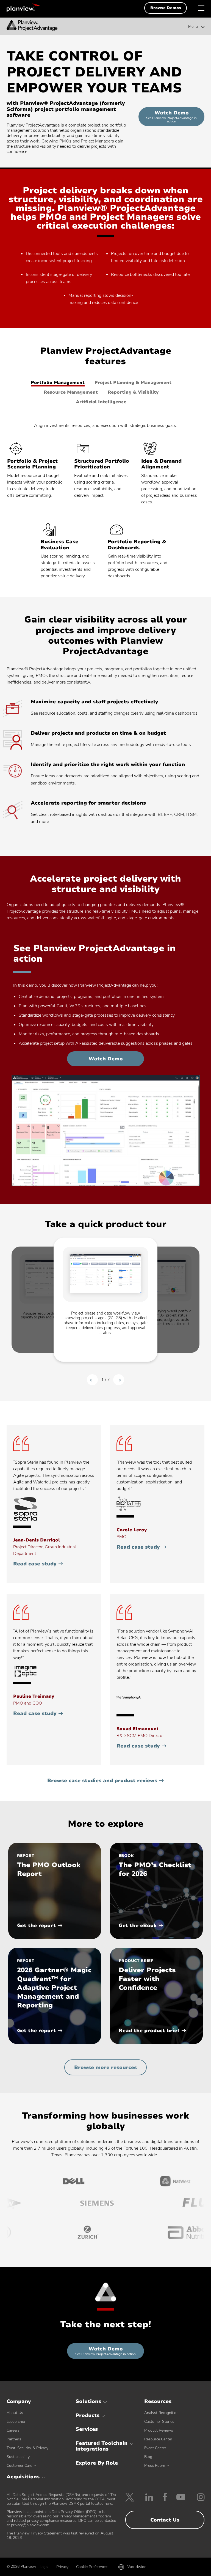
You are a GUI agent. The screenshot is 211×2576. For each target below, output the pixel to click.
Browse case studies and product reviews (102, 1781)
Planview (23, 8)
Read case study (38, 1564)
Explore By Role (97, 2463)
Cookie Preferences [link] (92, 2567)
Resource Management (71, 392)
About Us (15, 2413)
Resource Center (158, 2439)
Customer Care (19, 2466)
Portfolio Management (58, 383)
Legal (44, 2567)
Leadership (16, 2422)
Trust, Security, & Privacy (27, 2448)
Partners (14, 2439)
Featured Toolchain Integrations (102, 2446)
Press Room (155, 2466)
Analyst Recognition (161, 2413)
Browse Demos (166, 8)
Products (88, 2415)
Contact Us (165, 2520)
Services (87, 2429)
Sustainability (18, 2457)
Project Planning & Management (133, 383)
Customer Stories (159, 2422)
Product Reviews (159, 2430)
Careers (13, 2430)
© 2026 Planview (21, 2567)
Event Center (155, 2448)
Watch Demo (175, 118)
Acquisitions (23, 2477)
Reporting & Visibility (133, 392)
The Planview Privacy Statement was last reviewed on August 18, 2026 (60, 2535)
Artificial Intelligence (101, 402)
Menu (193, 27)
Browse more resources (105, 2067)
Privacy (62, 2567)
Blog (148, 2457)
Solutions (88, 2401)
